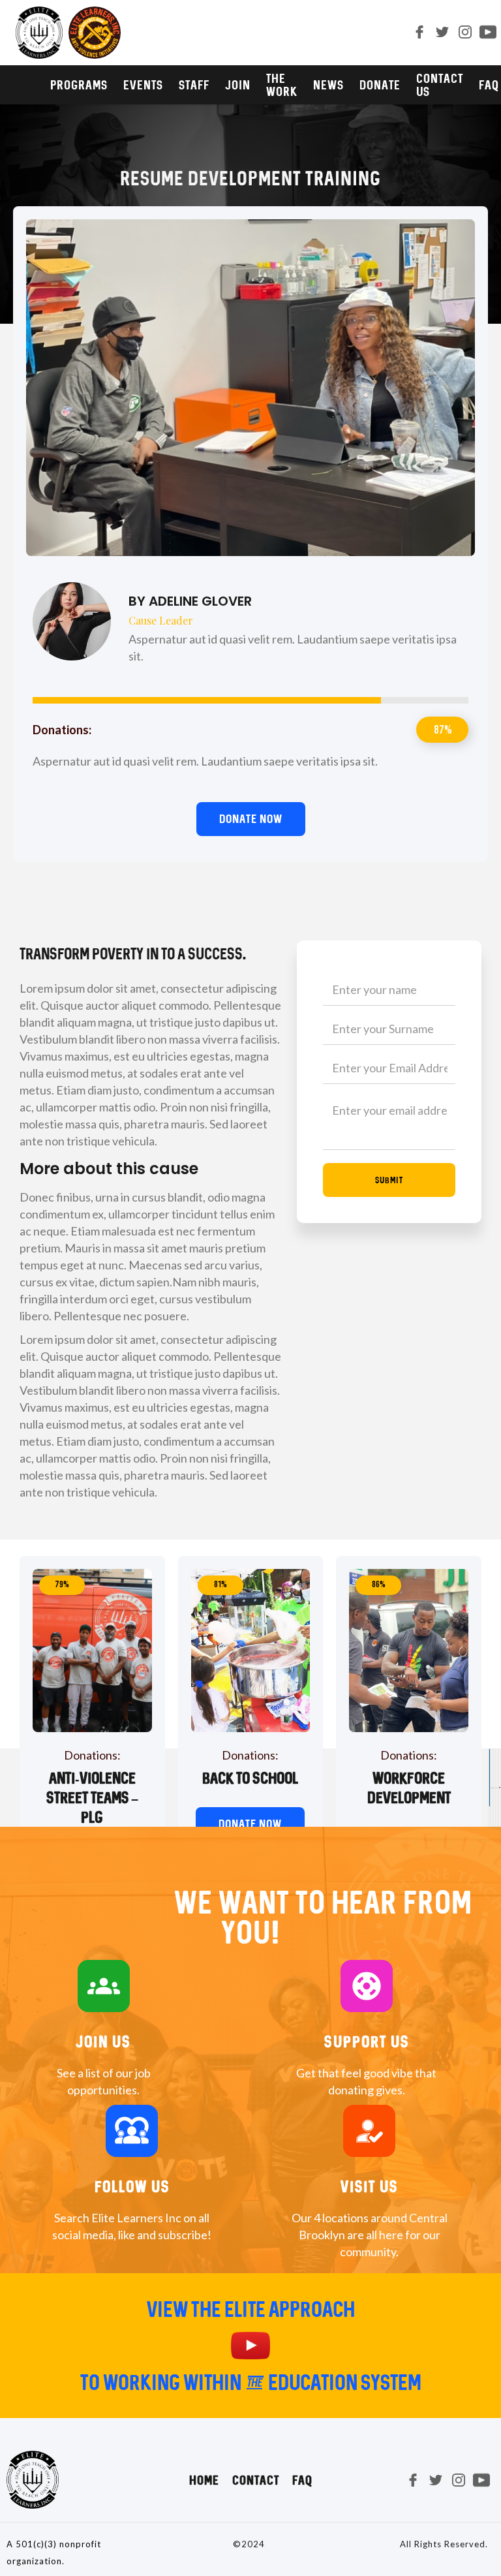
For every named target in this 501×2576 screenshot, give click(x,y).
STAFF (194, 85)
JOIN (238, 85)
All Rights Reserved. (444, 2544)
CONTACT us (440, 85)
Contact (256, 2480)
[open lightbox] (250, 2346)
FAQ (302, 2480)
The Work (282, 85)
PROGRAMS (79, 85)
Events (143, 85)
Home (204, 2480)
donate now (250, 1824)
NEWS (328, 85)
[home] (67, 33)
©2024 (249, 2544)
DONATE (380, 85)
